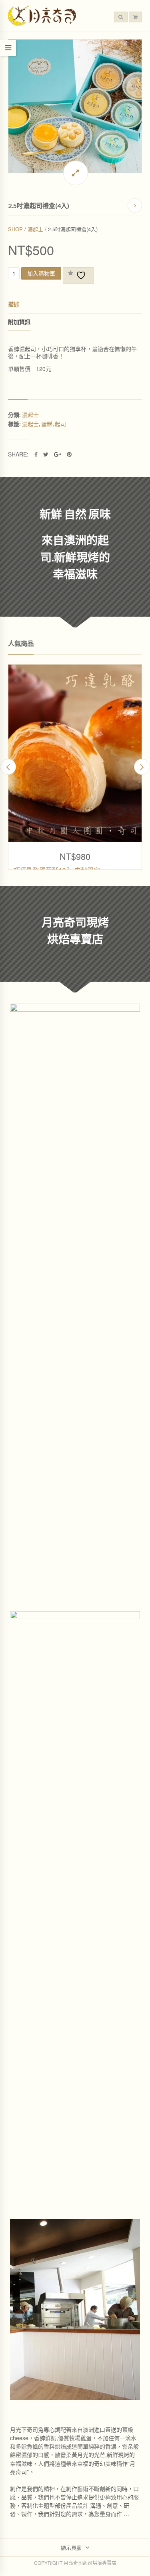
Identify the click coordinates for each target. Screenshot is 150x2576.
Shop (15, 229)
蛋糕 (47, 424)
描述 (14, 304)
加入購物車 (41, 273)
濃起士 (35, 229)
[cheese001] (75, 106)
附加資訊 (19, 322)
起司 (60, 424)
